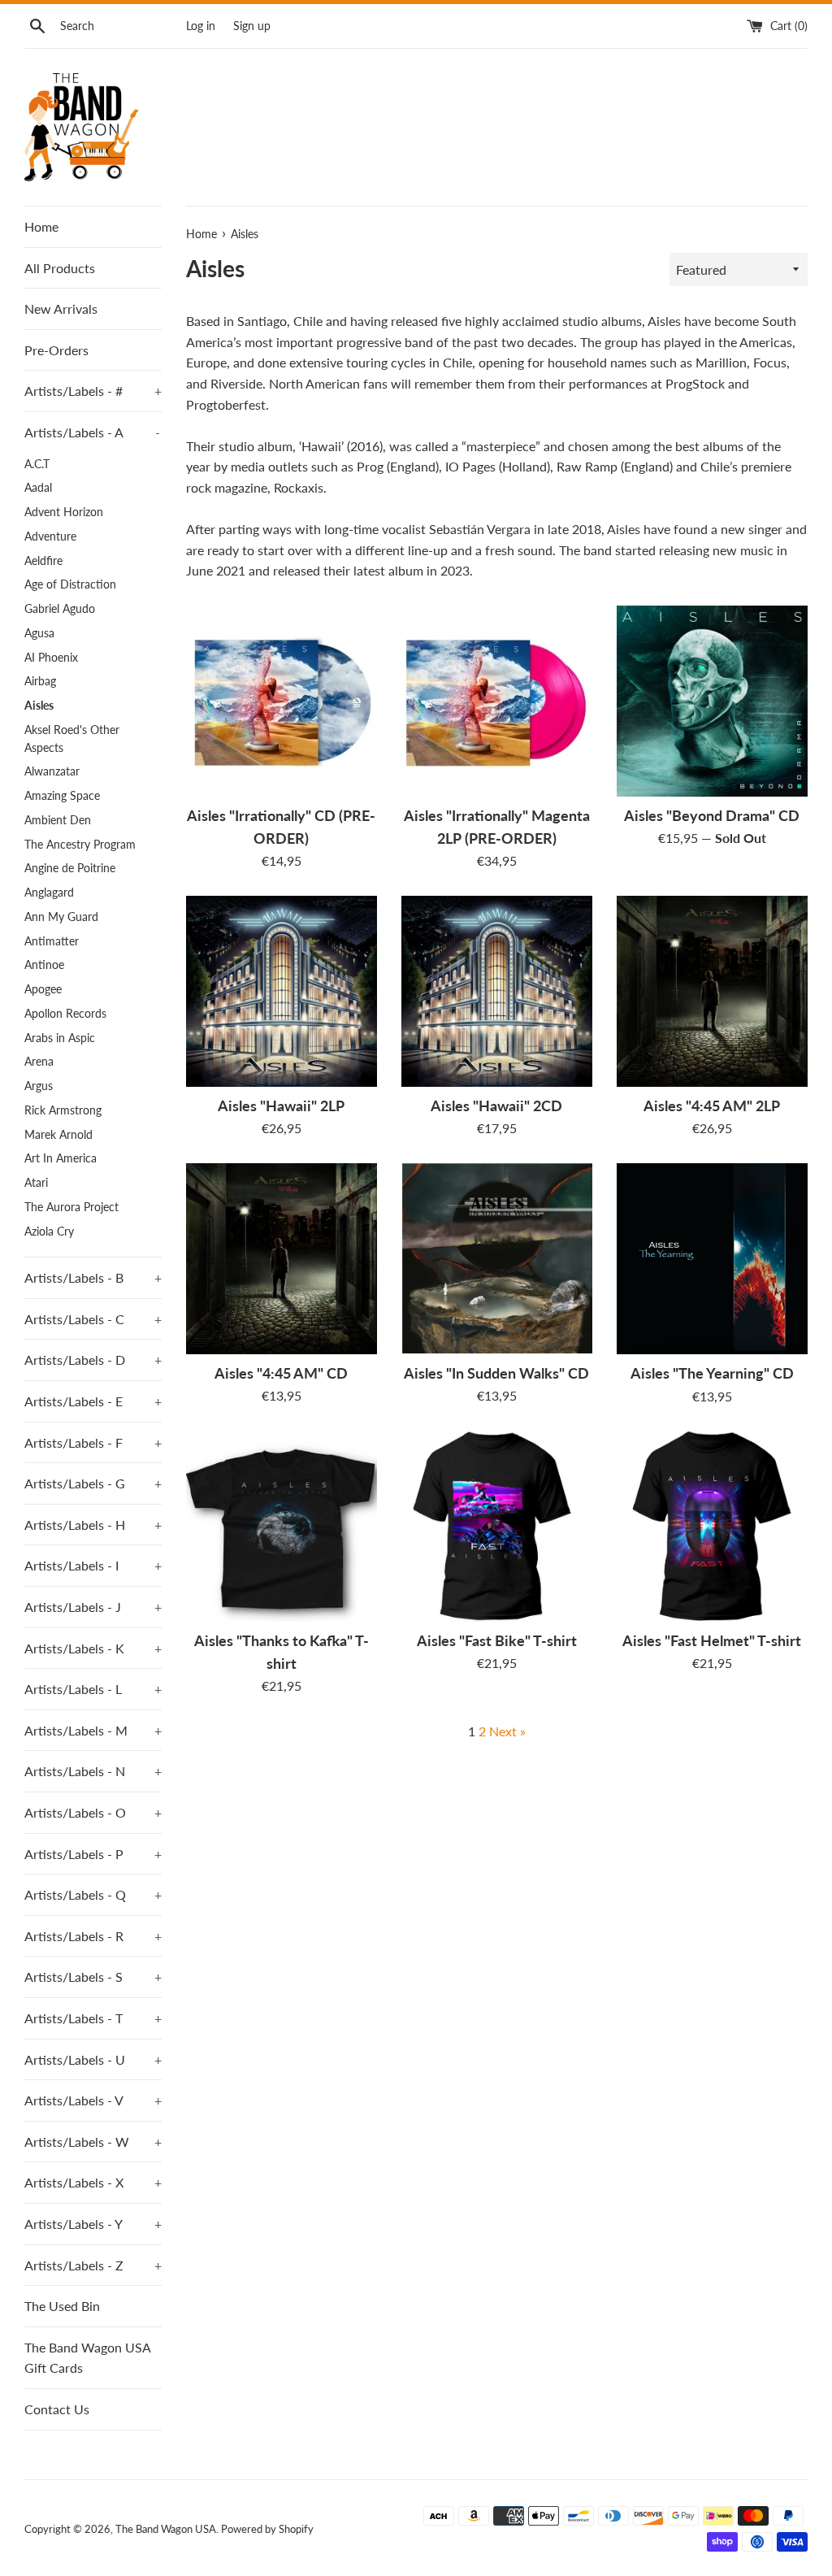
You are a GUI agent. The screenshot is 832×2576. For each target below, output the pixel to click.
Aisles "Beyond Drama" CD (712, 816)
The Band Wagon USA (166, 2529)
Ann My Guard (61, 917)
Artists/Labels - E (93, 1401)
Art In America (61, 1158)
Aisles (39, 706)
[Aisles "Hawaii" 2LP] (282, 991)
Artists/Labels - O (93, 1812)
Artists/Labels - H (93, 1525)
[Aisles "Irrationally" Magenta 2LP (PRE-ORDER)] (497, 701)
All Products (60, 268)
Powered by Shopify (267, 2529)
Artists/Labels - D (93, 1360)
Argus (39, 1086)
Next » (507, 1731)
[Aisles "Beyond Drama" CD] (712, 701)
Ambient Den (58, 820)
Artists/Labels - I (93, 1565)
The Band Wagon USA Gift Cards (87, 2358)
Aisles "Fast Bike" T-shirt (497, 1641)
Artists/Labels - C (93, 1319)
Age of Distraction (70, 584)
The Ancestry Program (80, 845)
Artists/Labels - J (93, 1607)
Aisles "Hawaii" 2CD (496, 1106)
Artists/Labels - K (93, 1648)
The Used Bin (62, 2306)
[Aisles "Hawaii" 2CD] (497, 991)
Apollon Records (65, 1014)
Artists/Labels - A (92, 432)
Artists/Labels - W (93, 2142)
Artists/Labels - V (93, 2100)
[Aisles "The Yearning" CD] (712, 1259)
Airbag (40, 681)
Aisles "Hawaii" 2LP (281, 1106)
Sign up (252, 26)
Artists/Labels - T (93, 2018)
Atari (36, 1183)
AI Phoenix (51, 658)
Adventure (50, 536)
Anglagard (49, 893)
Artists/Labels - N (93, 1771)
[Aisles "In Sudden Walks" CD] (497, 1259)
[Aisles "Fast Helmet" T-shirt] (712, 1526)
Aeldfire (43, 561)
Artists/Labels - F (93, 1442)
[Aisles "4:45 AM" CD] (282, 1259)
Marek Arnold (58, 1135)
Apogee (43, 989)
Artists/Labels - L (93, 1689)
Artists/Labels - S (93, 1977)
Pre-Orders (56, 350)
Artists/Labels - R (93, 1936)
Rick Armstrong (63, 1110)
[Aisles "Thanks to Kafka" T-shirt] (282, 1526)
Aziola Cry (49, 1232)
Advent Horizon (64, 512)
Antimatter (52, 941)
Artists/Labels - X (93, 2182)
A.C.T (37, 464)
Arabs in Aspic (60, 1038)
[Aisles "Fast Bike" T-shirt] (497, 1526)
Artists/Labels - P (93, 1854)
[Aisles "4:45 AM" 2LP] (712, 991)
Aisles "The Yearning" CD (712, 1373)
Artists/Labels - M (93, 1730)
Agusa (39, 633)
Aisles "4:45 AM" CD (281, 1373)
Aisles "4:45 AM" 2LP (712, 1106)
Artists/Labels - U (93, 2059)
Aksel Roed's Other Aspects (72, 739)
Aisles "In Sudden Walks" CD (496, 1373)
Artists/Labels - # (93, 391)
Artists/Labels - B (93, 1277)
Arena (39, 1062)
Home (41, 226)
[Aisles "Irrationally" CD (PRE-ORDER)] (282, 701)
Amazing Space (62, 796)
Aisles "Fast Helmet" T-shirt (712, 1641)
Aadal (38, 488)
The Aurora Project (71, 1207)
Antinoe (44, 965)
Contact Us (57, 2409)
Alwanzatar (52, 771)
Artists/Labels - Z (93, 2265)
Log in (201, 26)
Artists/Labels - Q (93, 1894)
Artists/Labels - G (93, 1483)
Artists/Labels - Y (93, 2224)
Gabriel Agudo (60, 609)
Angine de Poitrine (70, 868)
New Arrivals (61, 308)
